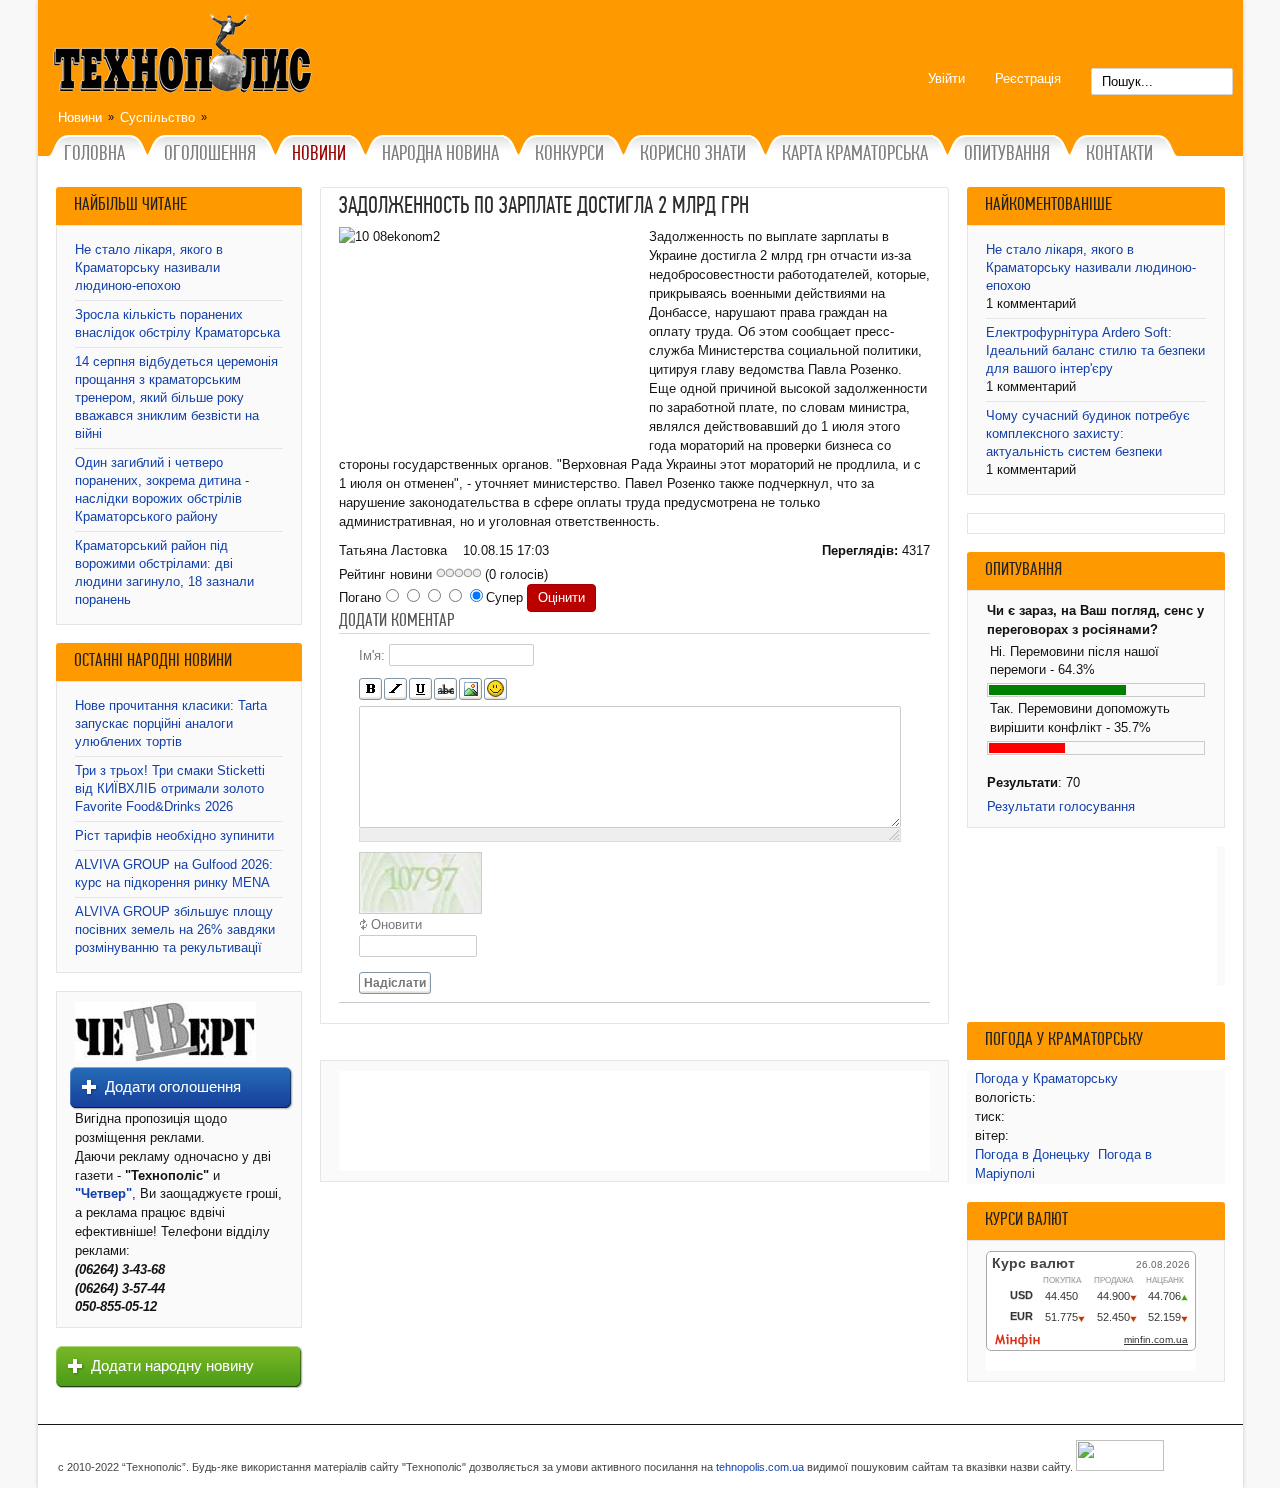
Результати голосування (1061, 806)
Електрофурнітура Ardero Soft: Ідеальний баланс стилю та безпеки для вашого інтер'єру (1095, 350)
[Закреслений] (445, 689)
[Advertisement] (634, 1121)
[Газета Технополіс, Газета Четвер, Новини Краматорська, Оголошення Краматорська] (185, 57)
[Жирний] (370, 689)
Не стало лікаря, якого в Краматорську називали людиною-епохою (149, 267)
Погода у (1046, 1078)
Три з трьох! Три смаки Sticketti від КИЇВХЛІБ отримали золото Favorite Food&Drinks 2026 (170, 788)
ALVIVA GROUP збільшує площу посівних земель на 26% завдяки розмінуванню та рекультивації (175, 929)
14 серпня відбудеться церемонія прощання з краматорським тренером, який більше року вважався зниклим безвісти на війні (176, 397)
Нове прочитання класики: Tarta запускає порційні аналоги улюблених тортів (171, 723)
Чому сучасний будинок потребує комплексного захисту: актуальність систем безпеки (1088, 433)
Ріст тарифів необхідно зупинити (174, 835)
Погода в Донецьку (1032, 1154)
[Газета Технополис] (165, 1057)
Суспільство (157, 117)
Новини (80, 117)
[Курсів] (395, 689)
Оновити (396, 924)
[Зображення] (470, 689)
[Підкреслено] (420, 689)
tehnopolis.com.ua (760, 1467)
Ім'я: (372, 655)
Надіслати (395, 983)
